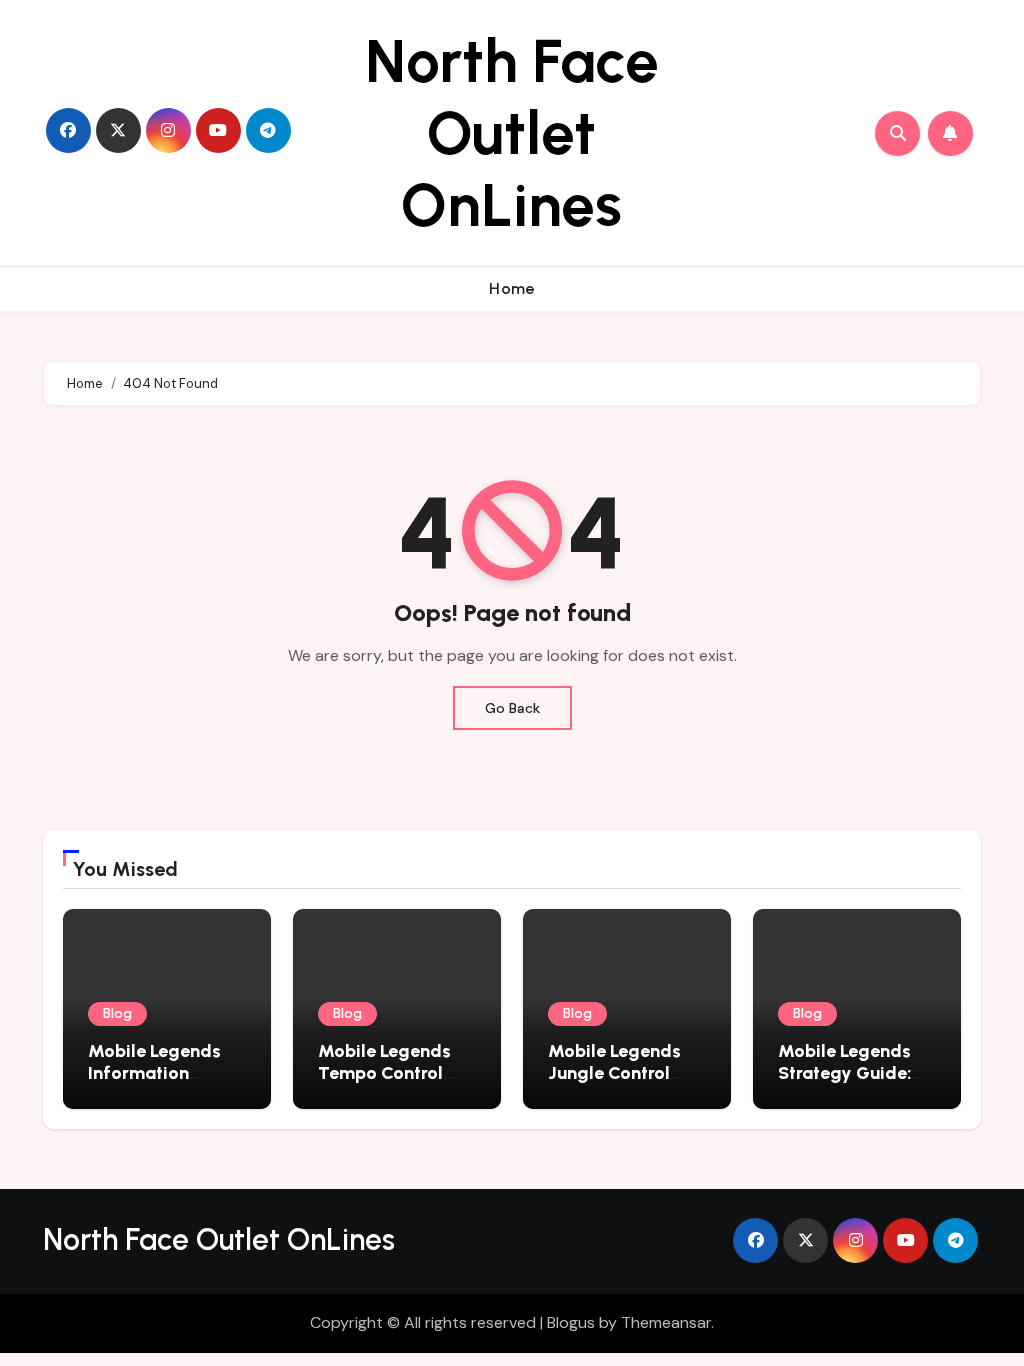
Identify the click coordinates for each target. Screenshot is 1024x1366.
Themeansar (666, 1322)
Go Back (512, 708)
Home (512, 288)
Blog (117, 1013)
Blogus (571, 1322)
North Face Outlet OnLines (512, 133)
